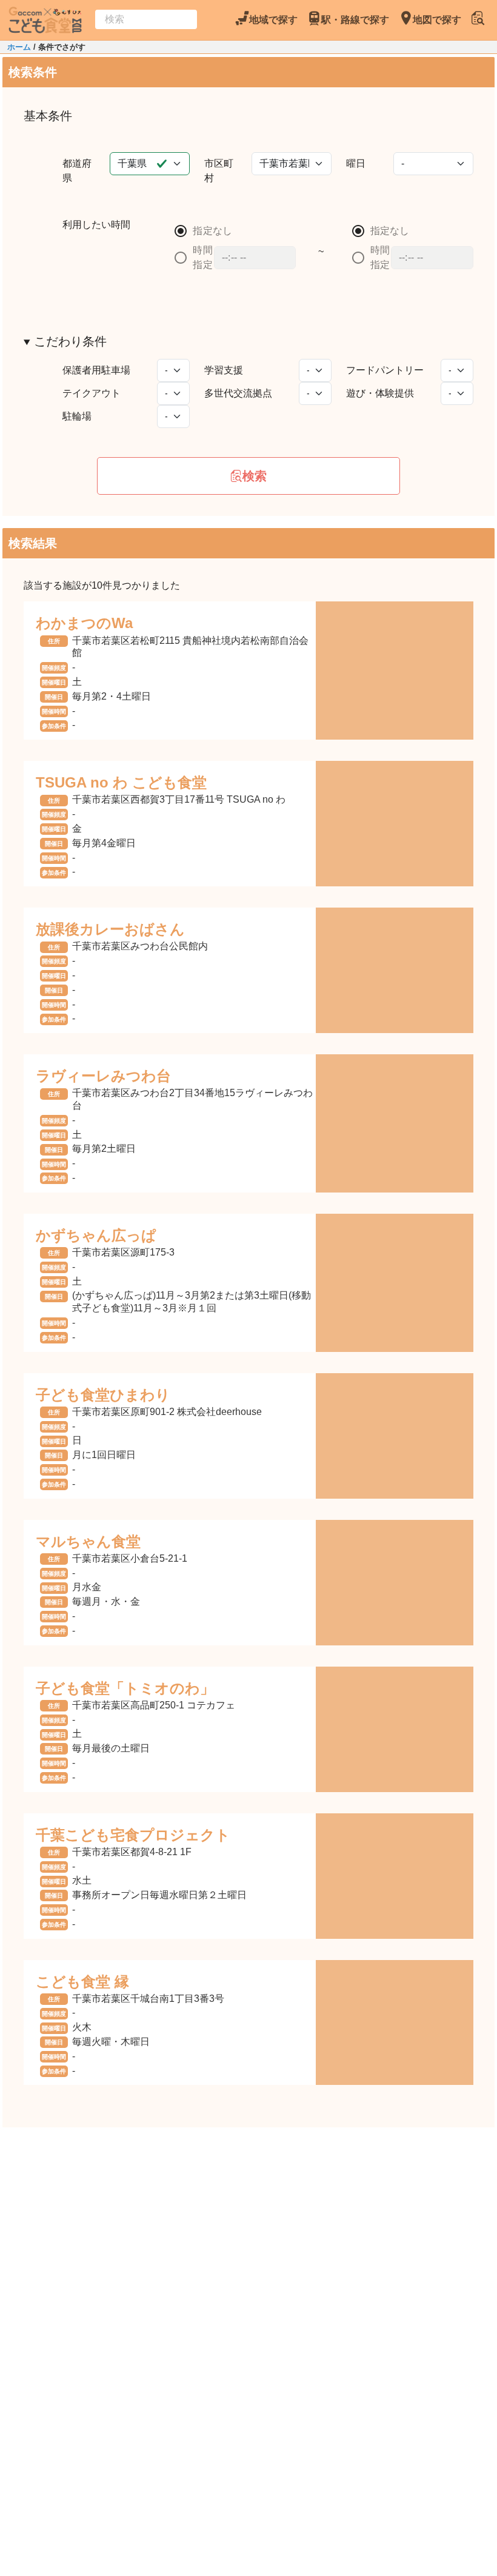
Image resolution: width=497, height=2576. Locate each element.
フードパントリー (385, 370)
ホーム (19, 47)
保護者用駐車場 (96, 370)
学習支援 (224, 370)
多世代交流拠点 (238, 393)
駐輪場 (77, 416)
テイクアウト (92, 393)
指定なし (212, 231)
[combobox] (146, 19)
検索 (255, 476)
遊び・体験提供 (380, 393)
